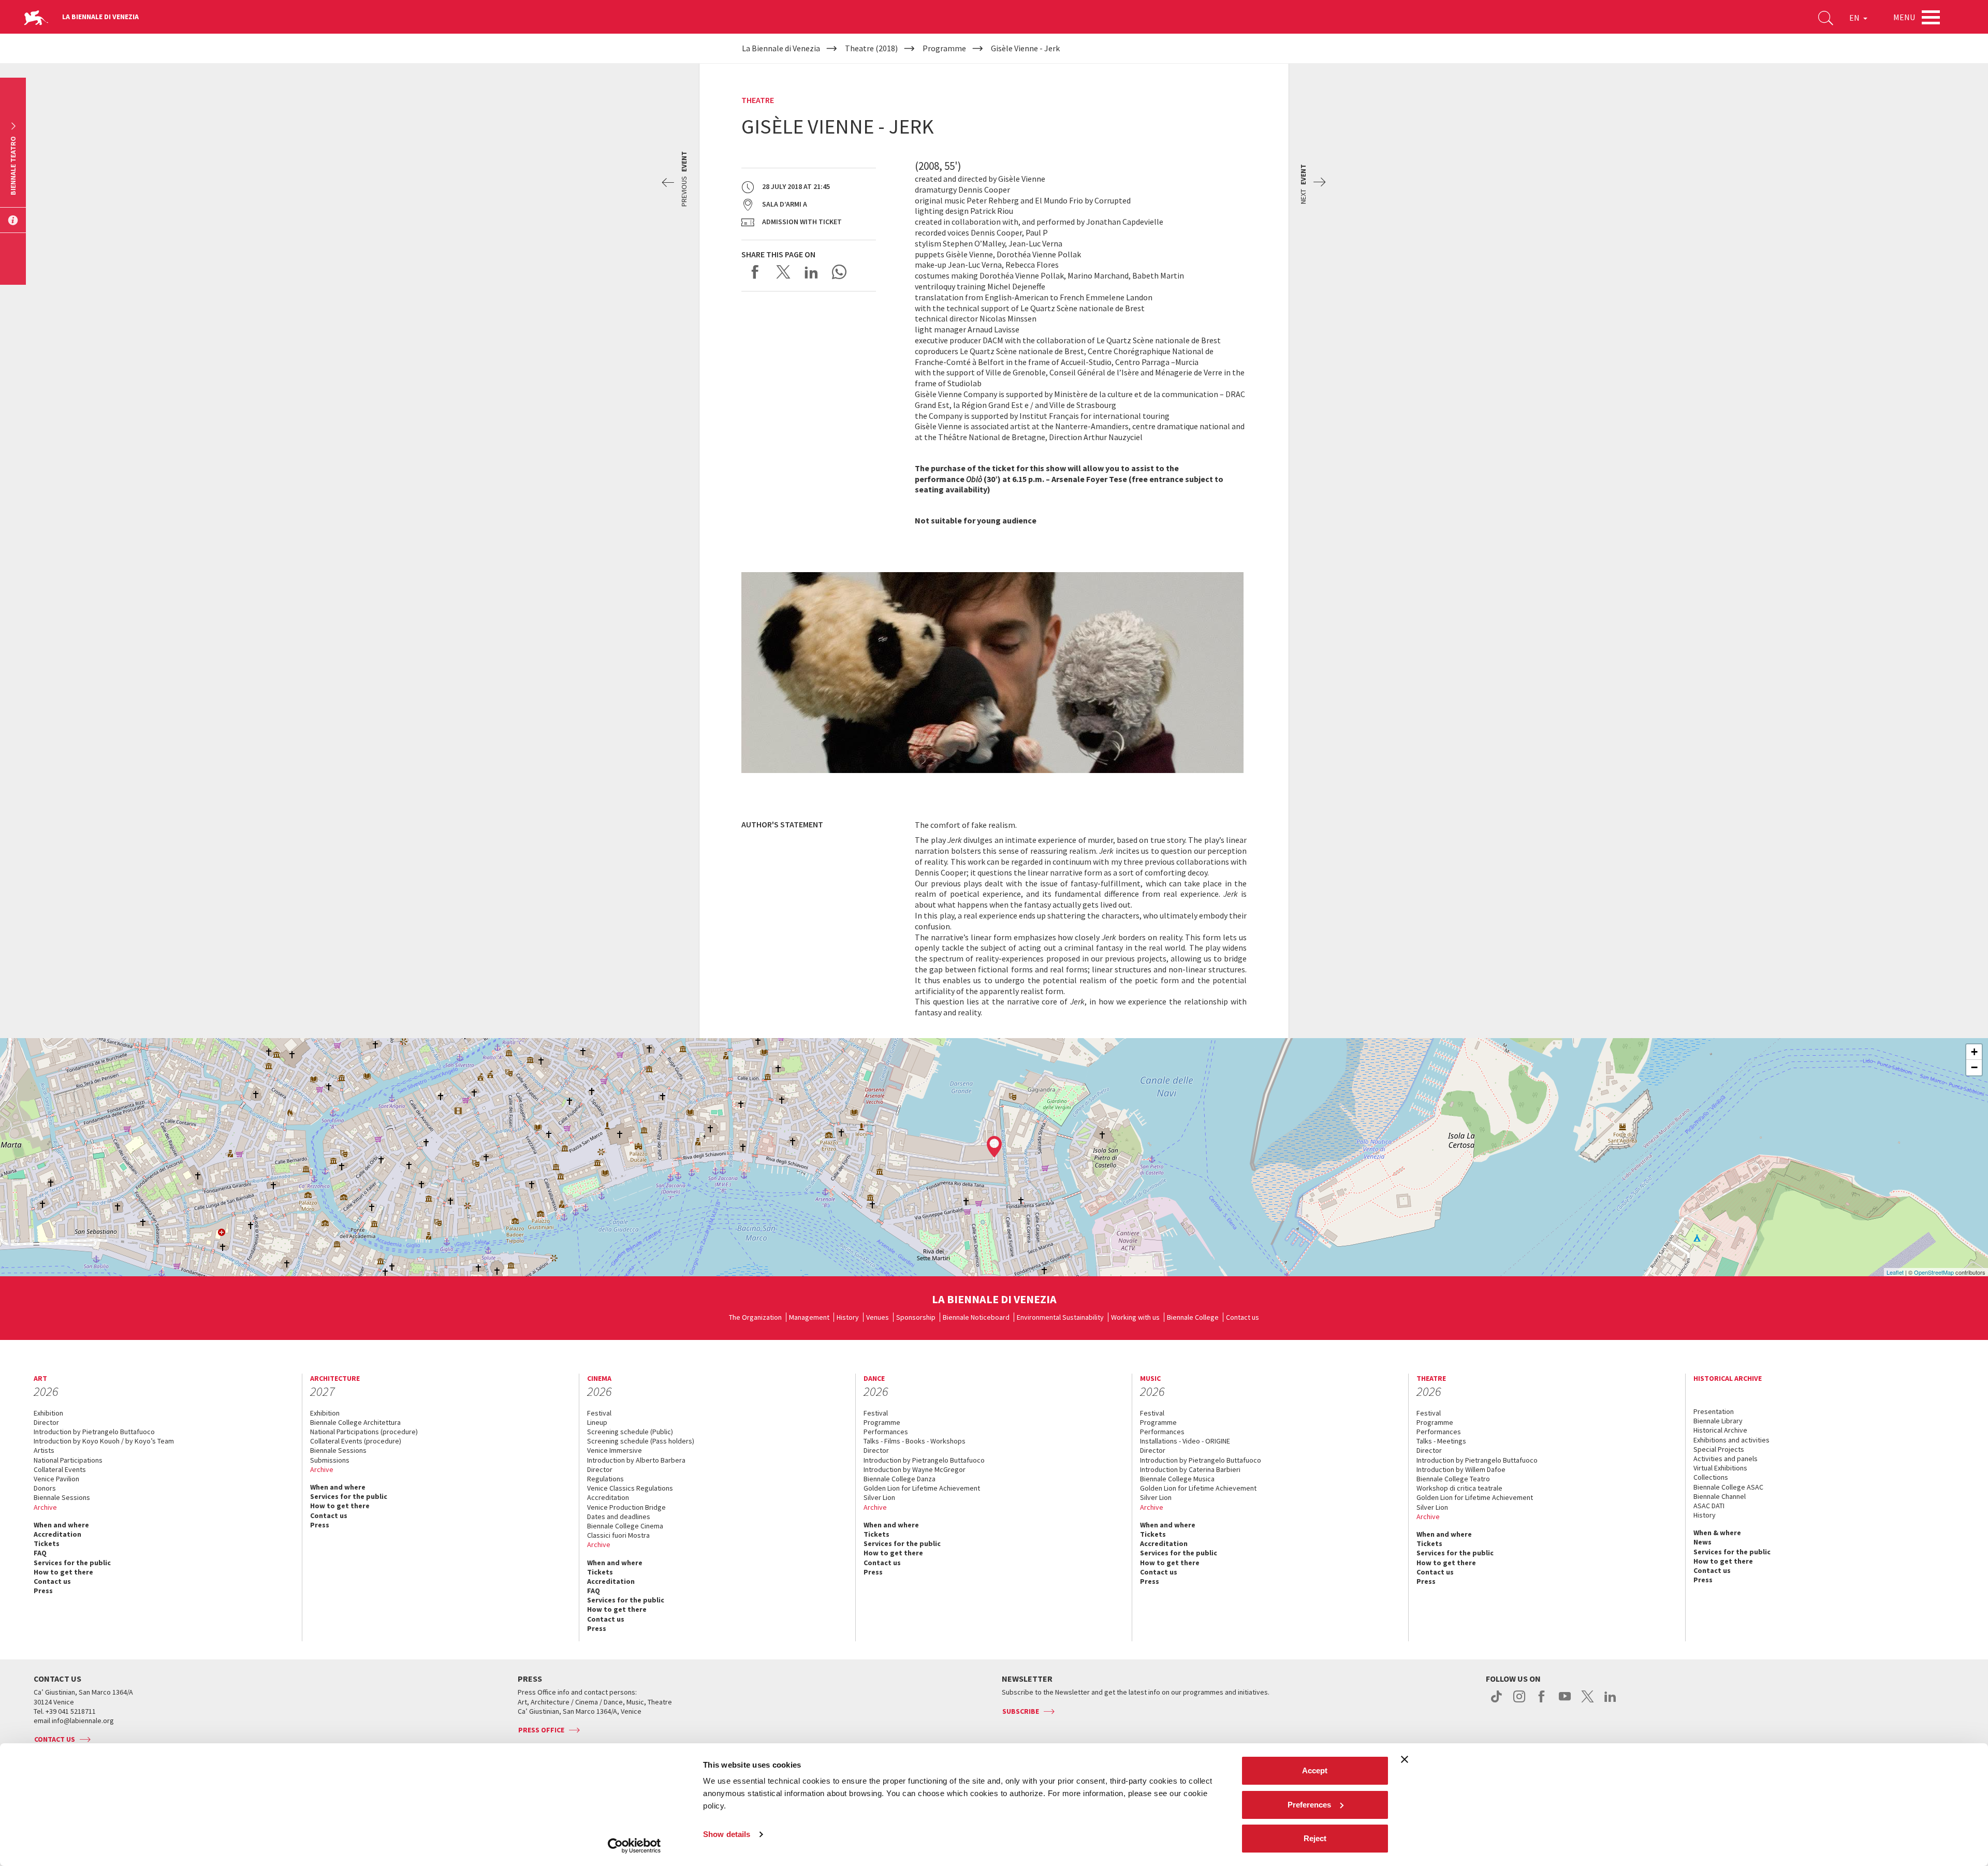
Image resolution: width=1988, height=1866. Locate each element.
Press (43, 1591)
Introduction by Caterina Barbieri (1190, 1469)
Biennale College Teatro (1453, 1479)
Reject (1315, 1838)
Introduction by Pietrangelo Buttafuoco (94, 1432)
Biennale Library (1718, 1421)
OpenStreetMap (1934, 1272)
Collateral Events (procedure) (356, 1441)
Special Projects (1719, 1449)
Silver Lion (879, 1497)
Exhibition (48, 1413)
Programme (882, 1422)
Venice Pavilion (56, 1479)
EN (1855, 18)
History (848, 1317)
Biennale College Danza (900, 1479)
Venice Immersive (615, 1450)
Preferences (1309, 1805)
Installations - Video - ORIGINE (1185, 1441)
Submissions (330, 1460)
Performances (886, 1432)
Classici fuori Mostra (618, 1535)
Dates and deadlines (619, 1517)
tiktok (1496, 1702)
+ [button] (1974, 1052)
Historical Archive (1720, 1430)
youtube (1565, 1702)
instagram (1519, 1702)
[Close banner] (1405, 1759)
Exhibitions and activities (1731, 1440)
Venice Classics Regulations (630, 1488)
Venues (878, 1317)
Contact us (1242, 1317)
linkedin (1610, 1702)
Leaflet (1895, 1272)
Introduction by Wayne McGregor (915, 1469)
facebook (1542, 1702)
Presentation (1714, 1411)
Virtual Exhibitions (1720, 1468)
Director (46, 1422)
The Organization (755, 1317)
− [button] (1974, 1067)
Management (809, 1317)
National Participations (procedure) (364, 1432)
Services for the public (72, 1563)
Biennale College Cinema (625, 1526)
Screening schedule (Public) (630, 1432)
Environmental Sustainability (1060, 1317)
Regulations (605, 1479)
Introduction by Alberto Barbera (636, 1460)
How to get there (63, 1572)
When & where (1717, 1533)
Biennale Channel (1720, 1496)
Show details (727, 1834)
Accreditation (57, 1534)
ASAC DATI (1709, 1506)
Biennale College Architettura (355, 1422)
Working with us (1135, 1317)
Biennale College (1193, 1317)
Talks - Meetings (1441, 1441)
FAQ (40, 1553)
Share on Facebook (755, 272)
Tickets (47, 1543)
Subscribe (1021, 1711)
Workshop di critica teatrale (1459, 1488)
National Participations (68, 1460)
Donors (45, 1488)
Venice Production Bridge (626, 1507)
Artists (44, 1450)
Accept (1315, 1770)
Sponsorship (916, 1317)
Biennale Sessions (62, 1497)
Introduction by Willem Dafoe (1461, 1469)
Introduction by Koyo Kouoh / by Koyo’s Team (104, 1441)
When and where (61, 1525)
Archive (45, 1507)
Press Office (541, 1730)
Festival (599, 1413)
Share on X (783, 272)
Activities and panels (1726, 1459)
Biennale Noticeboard (976, 1317)
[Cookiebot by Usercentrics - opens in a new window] (634, 1846)
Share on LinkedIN (811, 272)
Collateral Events (60, 1469)
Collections (1711, 1477)
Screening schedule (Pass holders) (641, 1441)
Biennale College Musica (1177, 1479)
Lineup (597, 1422)
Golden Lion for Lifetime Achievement (922, 1488)
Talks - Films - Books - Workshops (915, 1441)
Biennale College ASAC (1728, 1487)
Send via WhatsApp (839, 272)
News (1702, 1542)
